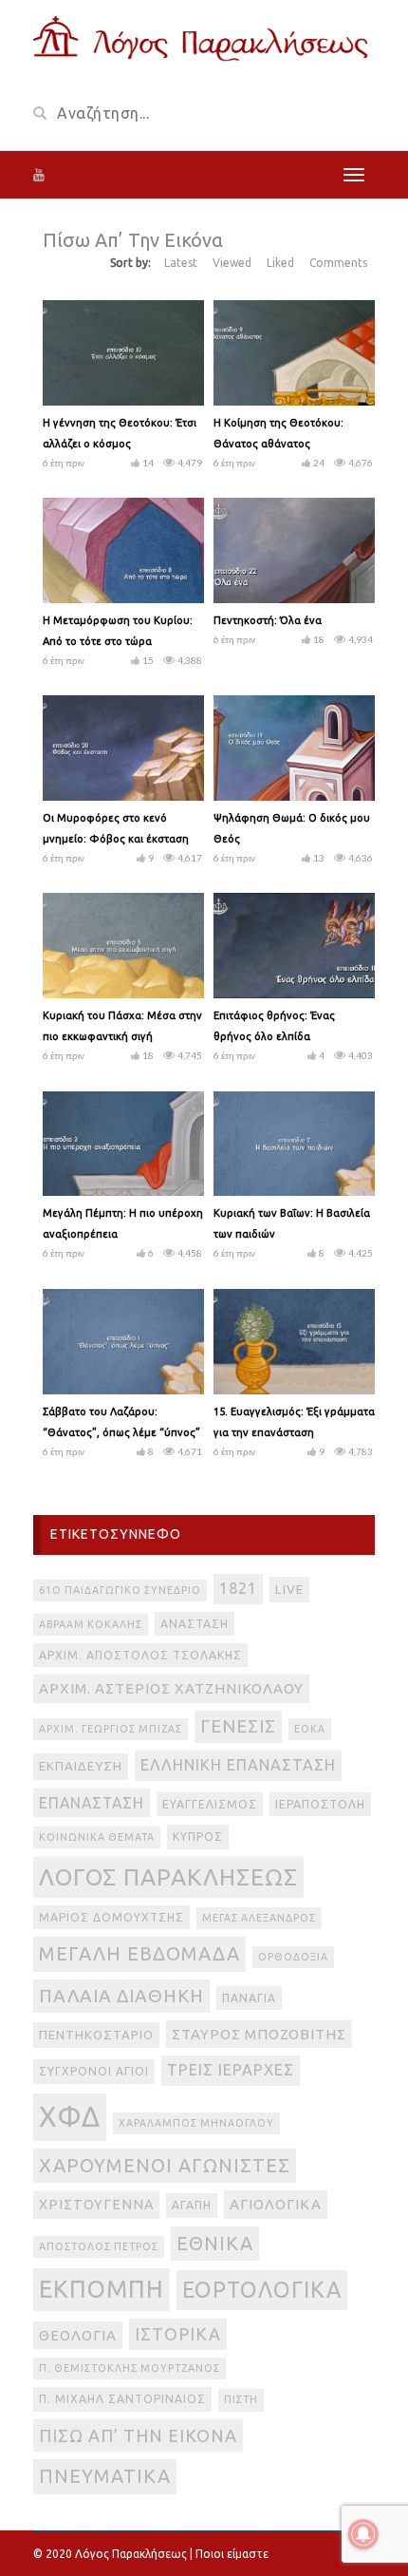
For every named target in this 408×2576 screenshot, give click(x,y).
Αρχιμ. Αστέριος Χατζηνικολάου (171, 1688)
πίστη (241, 2399)
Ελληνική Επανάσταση (238, 1765)
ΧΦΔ (70, 2117)
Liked (280, 263)
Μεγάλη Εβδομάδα (139, 1953)
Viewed (232, 263)
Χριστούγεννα (96, 2205)
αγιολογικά (276, 2204)
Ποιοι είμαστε (232, 2554)
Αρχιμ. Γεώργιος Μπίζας (111, 1729)
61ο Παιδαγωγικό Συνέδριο (120, 1590)
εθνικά (215, 2243)
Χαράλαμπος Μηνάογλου (196, 2123)
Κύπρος (198, 1837)
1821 (238, 1588)
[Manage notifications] (363, 2534)
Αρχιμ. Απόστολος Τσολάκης (140, 1655)
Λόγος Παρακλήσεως (168, 1877)
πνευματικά (105, 2476)
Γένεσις (238, 1726)
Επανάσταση (92, 1803)
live (289, 1590)
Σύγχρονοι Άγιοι (94, 2071)
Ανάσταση (195, 1624)
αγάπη (192, 2205)
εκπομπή (102, 2289)
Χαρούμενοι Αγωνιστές (165, 2165)
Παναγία (249, 1998)
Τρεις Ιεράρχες (231, 2070)
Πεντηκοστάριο (96, 2035)
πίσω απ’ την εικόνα (138, 2435)
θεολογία (78, 2335)
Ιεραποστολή (320, 1804)
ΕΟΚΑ (310, 1729)
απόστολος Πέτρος (99, 2246)
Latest (181, 263)
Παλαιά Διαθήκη (121, 1996)
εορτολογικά (262, 2289)
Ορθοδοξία (293, 1957)
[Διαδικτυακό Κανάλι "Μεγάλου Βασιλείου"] (204, 36)
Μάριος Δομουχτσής (111, 1917)
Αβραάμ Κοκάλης (91, 1624)
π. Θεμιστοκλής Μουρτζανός (130, 2368)
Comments (338, 263)
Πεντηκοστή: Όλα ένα (268, 620)
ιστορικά (178, 2334)
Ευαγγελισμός (210, 1804)
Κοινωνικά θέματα (97, 1837)
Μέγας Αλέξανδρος (259, 1918)
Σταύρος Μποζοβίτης (259, 2034)
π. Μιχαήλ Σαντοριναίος (122, 2399)
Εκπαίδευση (81, 1766)
